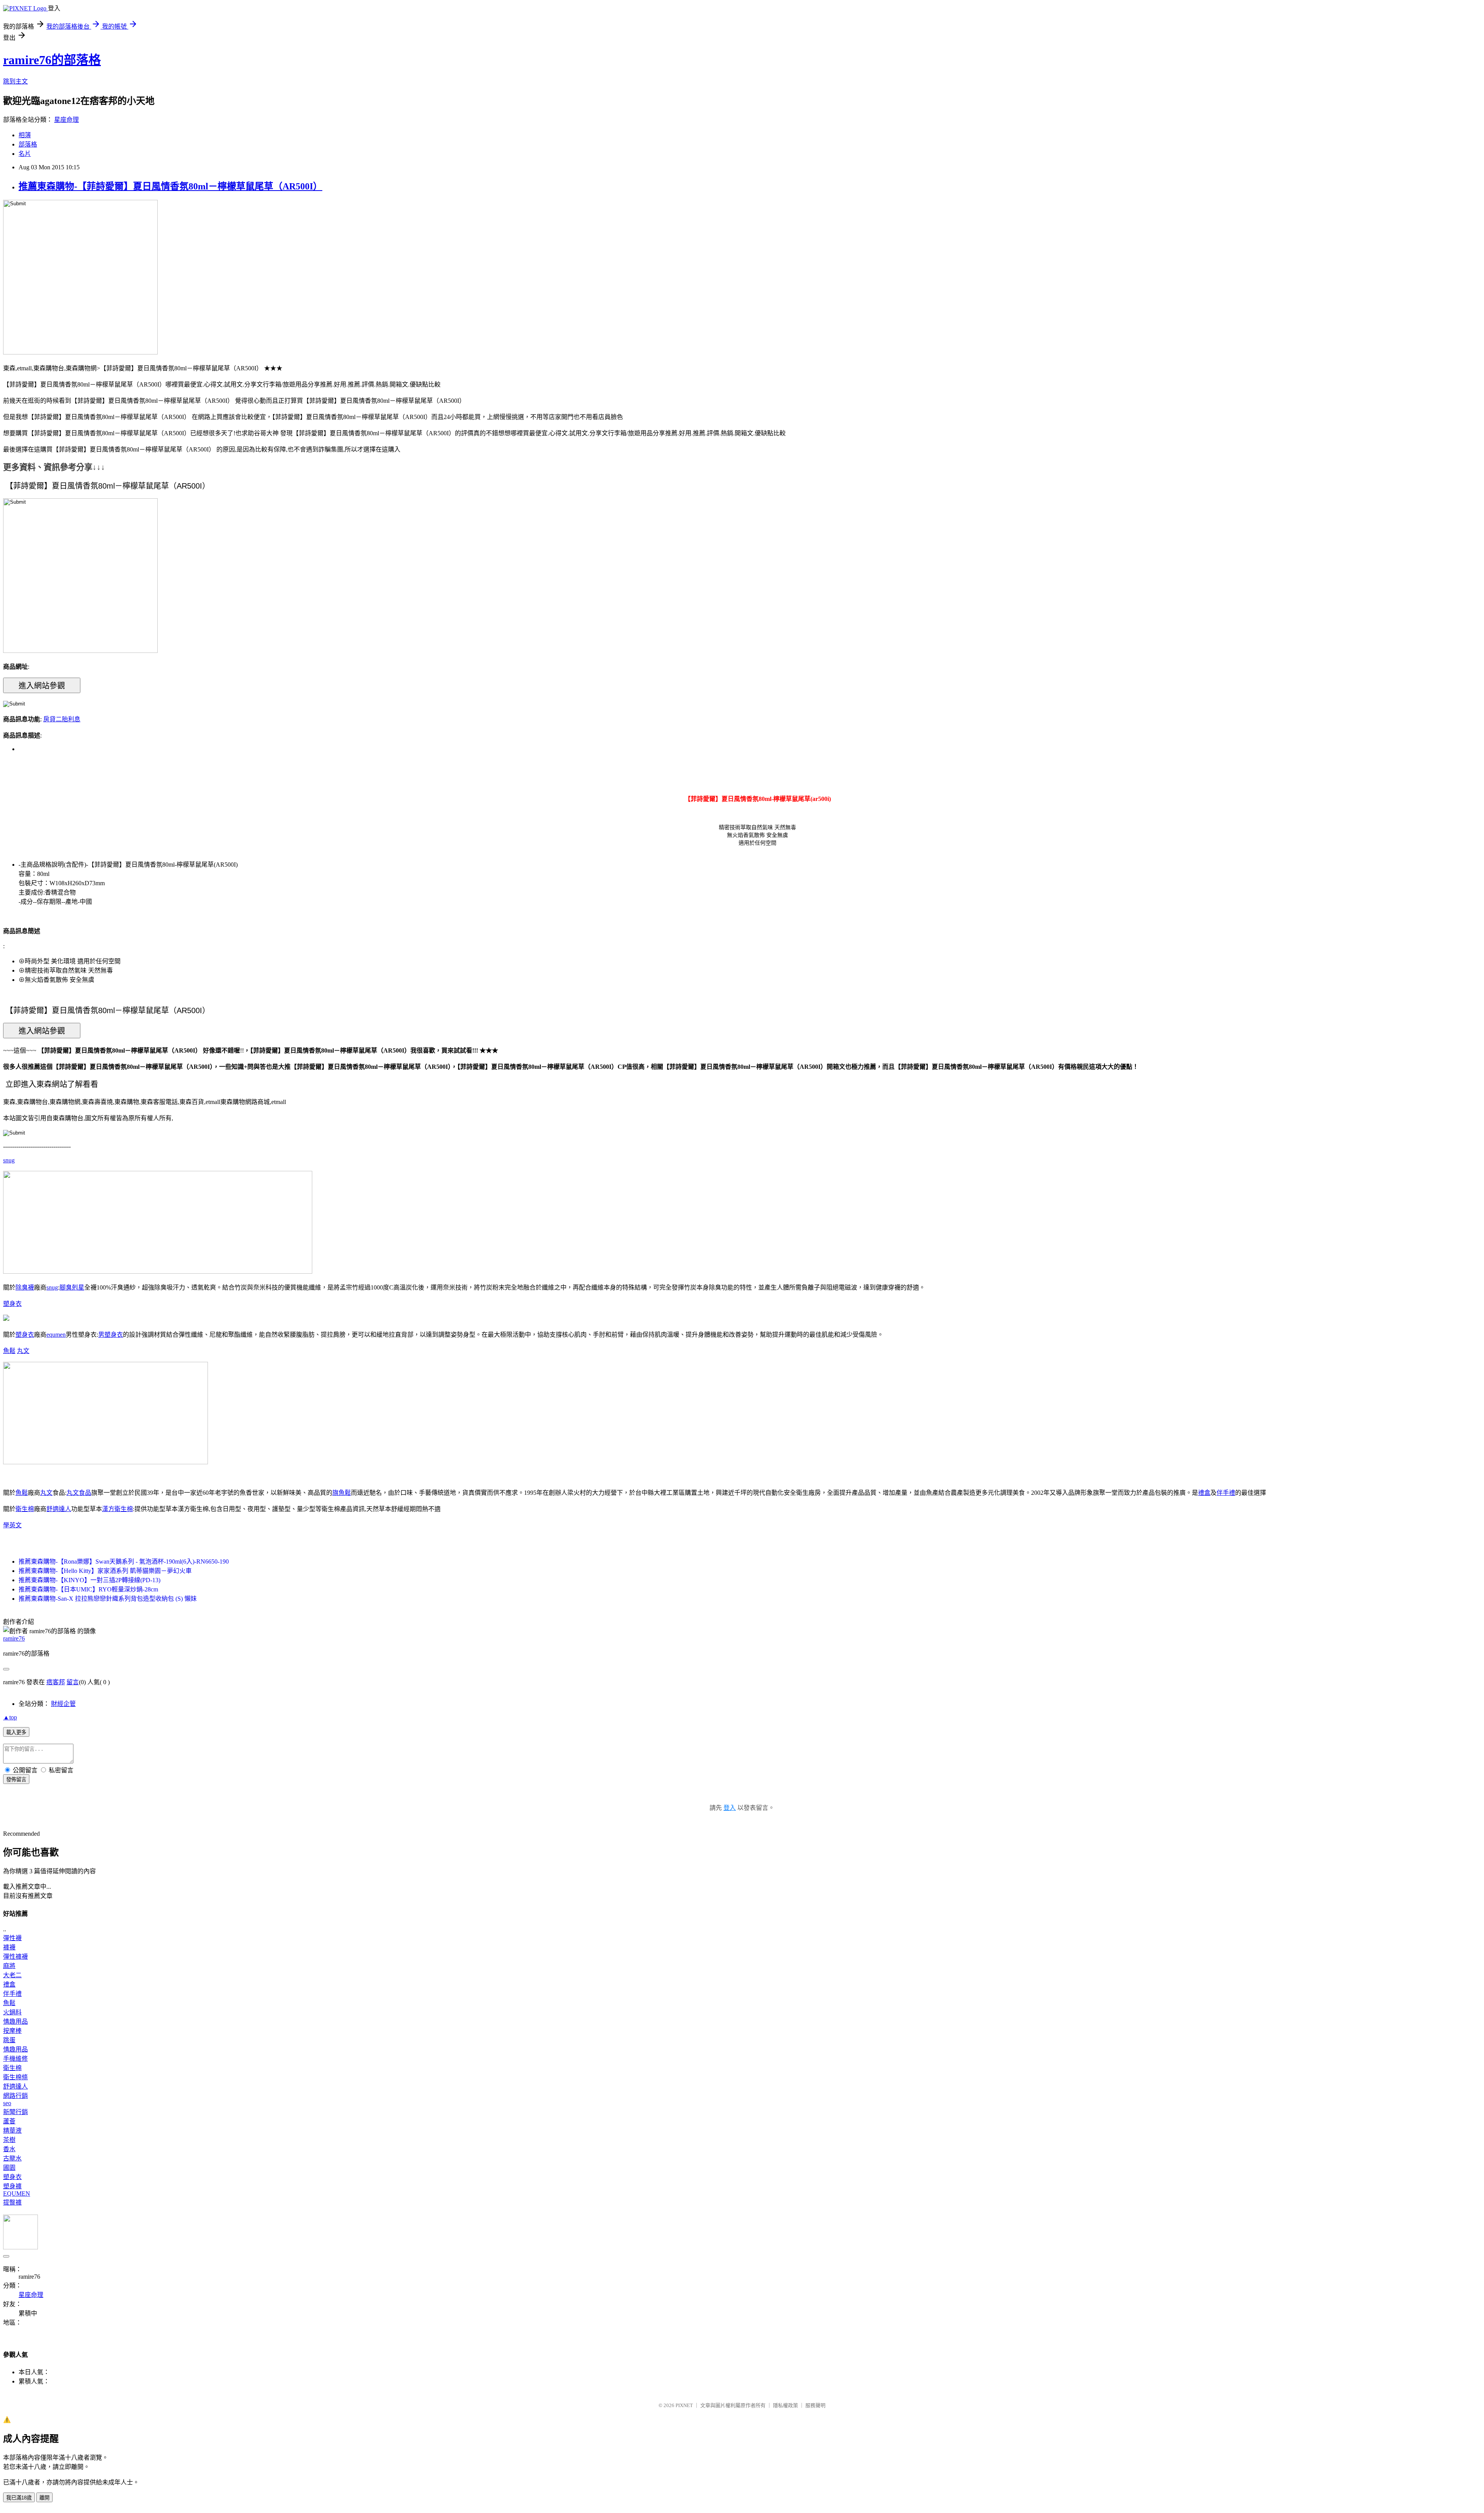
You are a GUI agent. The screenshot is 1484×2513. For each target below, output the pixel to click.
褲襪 (9, 1947)
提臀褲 (12, 2202)
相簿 (25, 135)
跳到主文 (15, 81)
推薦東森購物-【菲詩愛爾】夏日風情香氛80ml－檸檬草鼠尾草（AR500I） (170, 186)
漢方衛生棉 (117, 1509)
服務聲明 (815, 2405)
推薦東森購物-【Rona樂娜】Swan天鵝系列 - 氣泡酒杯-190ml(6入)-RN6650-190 (124, 1561)
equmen (56, 1335)
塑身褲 (12, 2186)
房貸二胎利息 (62, 719)
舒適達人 (59, 1509)
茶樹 (9, 2140)
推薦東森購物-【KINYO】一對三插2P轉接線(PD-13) (89, 1580)
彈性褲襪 (15, 1957)
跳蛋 (9, 2040)
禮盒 (1204, 1493)
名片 (25, 154)
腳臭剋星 (72, 1287)
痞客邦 (56, 1682)
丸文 (23, 1351)
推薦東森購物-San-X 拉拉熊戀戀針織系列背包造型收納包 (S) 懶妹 (108, 1599)
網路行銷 (15, 2096)
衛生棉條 (15, 2077)
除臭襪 (25, 1287)
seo (7, 2103)
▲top (10, 1717)
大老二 (12, 1975)
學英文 (12, 1525)
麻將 (9, 1966)
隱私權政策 (785, 2405)
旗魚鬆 (342, 1493)
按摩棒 (12, 2031)
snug (9, 1160)
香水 (9, 2149)
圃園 (9, 2168)
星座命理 (66, 120)
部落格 (28, 144)
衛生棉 (25, 1509)
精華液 (12, 2131)
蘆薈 (9, 2121)
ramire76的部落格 (52, 60)
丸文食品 (79, 1493)
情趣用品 (15, 2021)
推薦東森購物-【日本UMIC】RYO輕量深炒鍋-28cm (88, 1589)
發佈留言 (16, 1780)
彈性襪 (12, 1938)
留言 (73, 1682)
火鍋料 (12, 2012)
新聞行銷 (15, 2112)
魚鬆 (9, 1351)
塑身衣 (12, 1304)
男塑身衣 (111, 1335)
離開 (44, 2498)
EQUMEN (17, 2194)
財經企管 (63, 1704)
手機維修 (15, 2059)
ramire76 (14, 1638)
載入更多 (16, 1732)
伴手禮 (1226, 1493)
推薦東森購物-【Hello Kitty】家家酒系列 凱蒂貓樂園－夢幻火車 (105, 1571)
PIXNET (684, 2405)
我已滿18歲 (19, 2498)
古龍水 (12, 2158)
